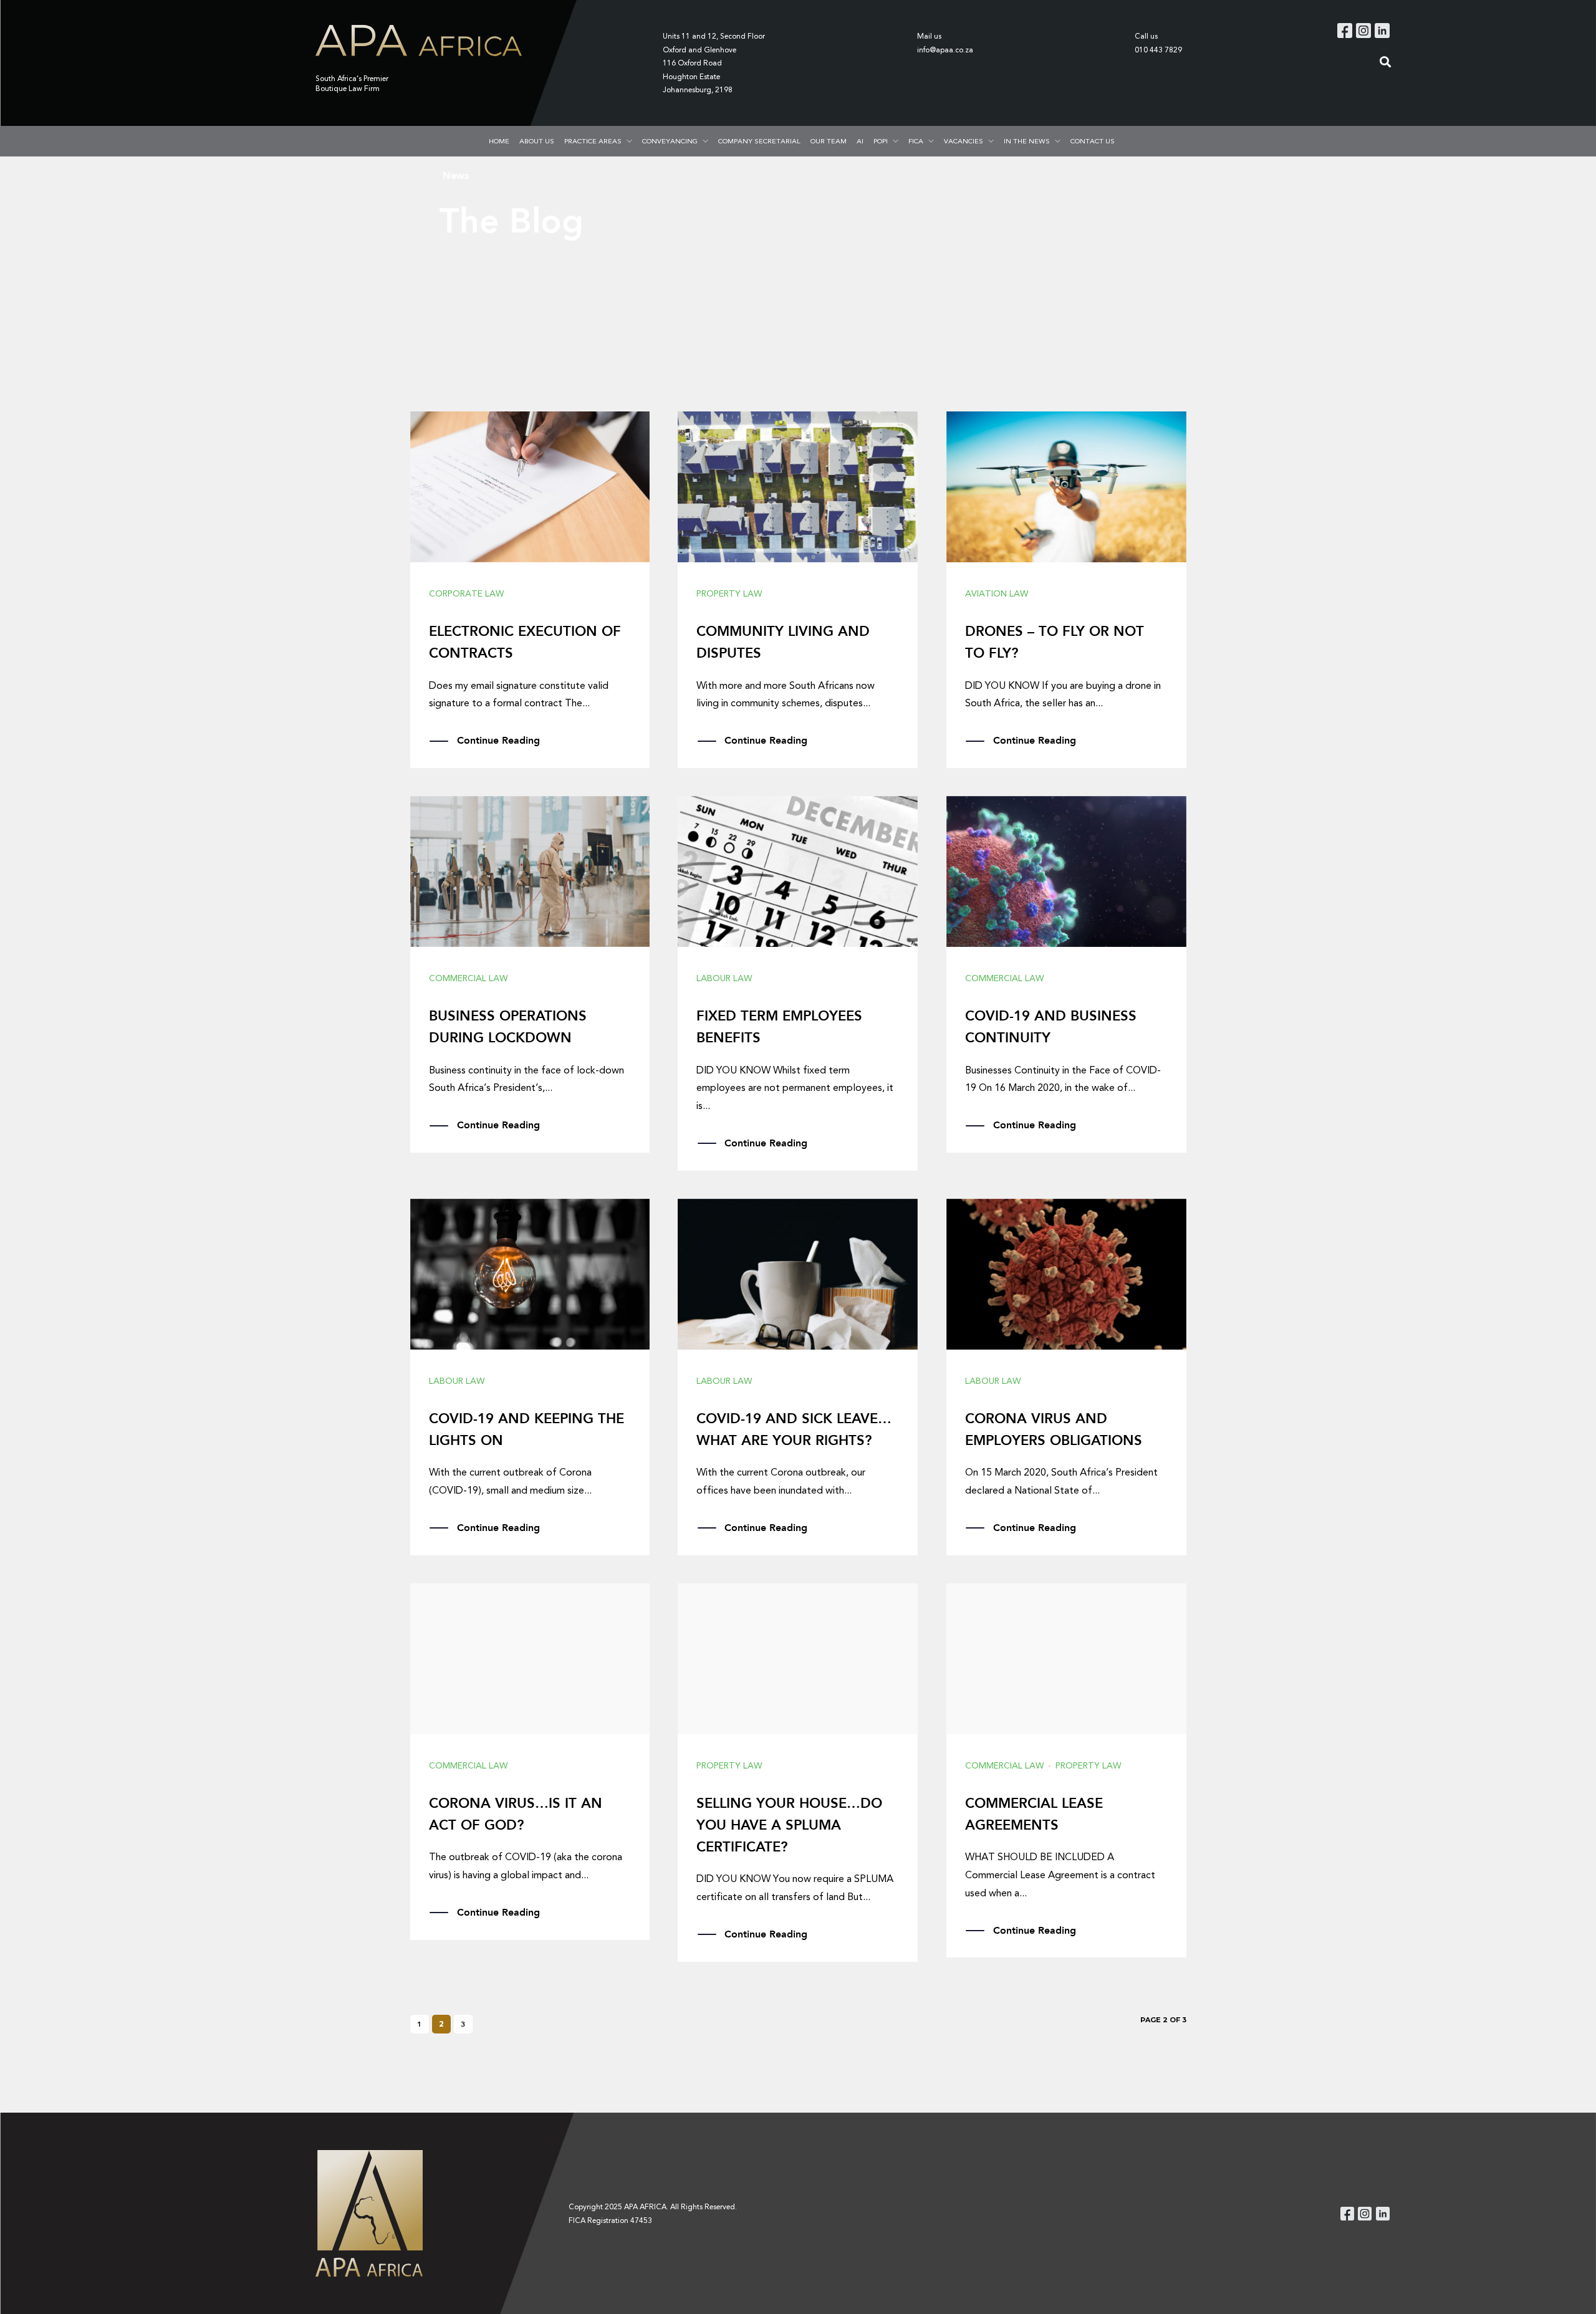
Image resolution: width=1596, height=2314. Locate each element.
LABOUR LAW (724, 978)
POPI (881, 141)
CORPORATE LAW (466, 594)
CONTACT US (1093, 141)
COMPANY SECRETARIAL (759, 141)
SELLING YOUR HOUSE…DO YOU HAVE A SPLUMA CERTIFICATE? (789, 1825)
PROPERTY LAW (729, 594)
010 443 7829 (1158, 50)
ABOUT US (537, 141)
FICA (916, 141)
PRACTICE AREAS (593, 141)
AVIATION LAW (997, 594)
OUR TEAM (829, 141)
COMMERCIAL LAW (468, 978)
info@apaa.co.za (945, 50)
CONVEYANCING (670, 141)
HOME (499, 141)
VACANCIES (964, 141)
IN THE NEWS (1027, 141)
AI (860, 141)
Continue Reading (498, 740)
